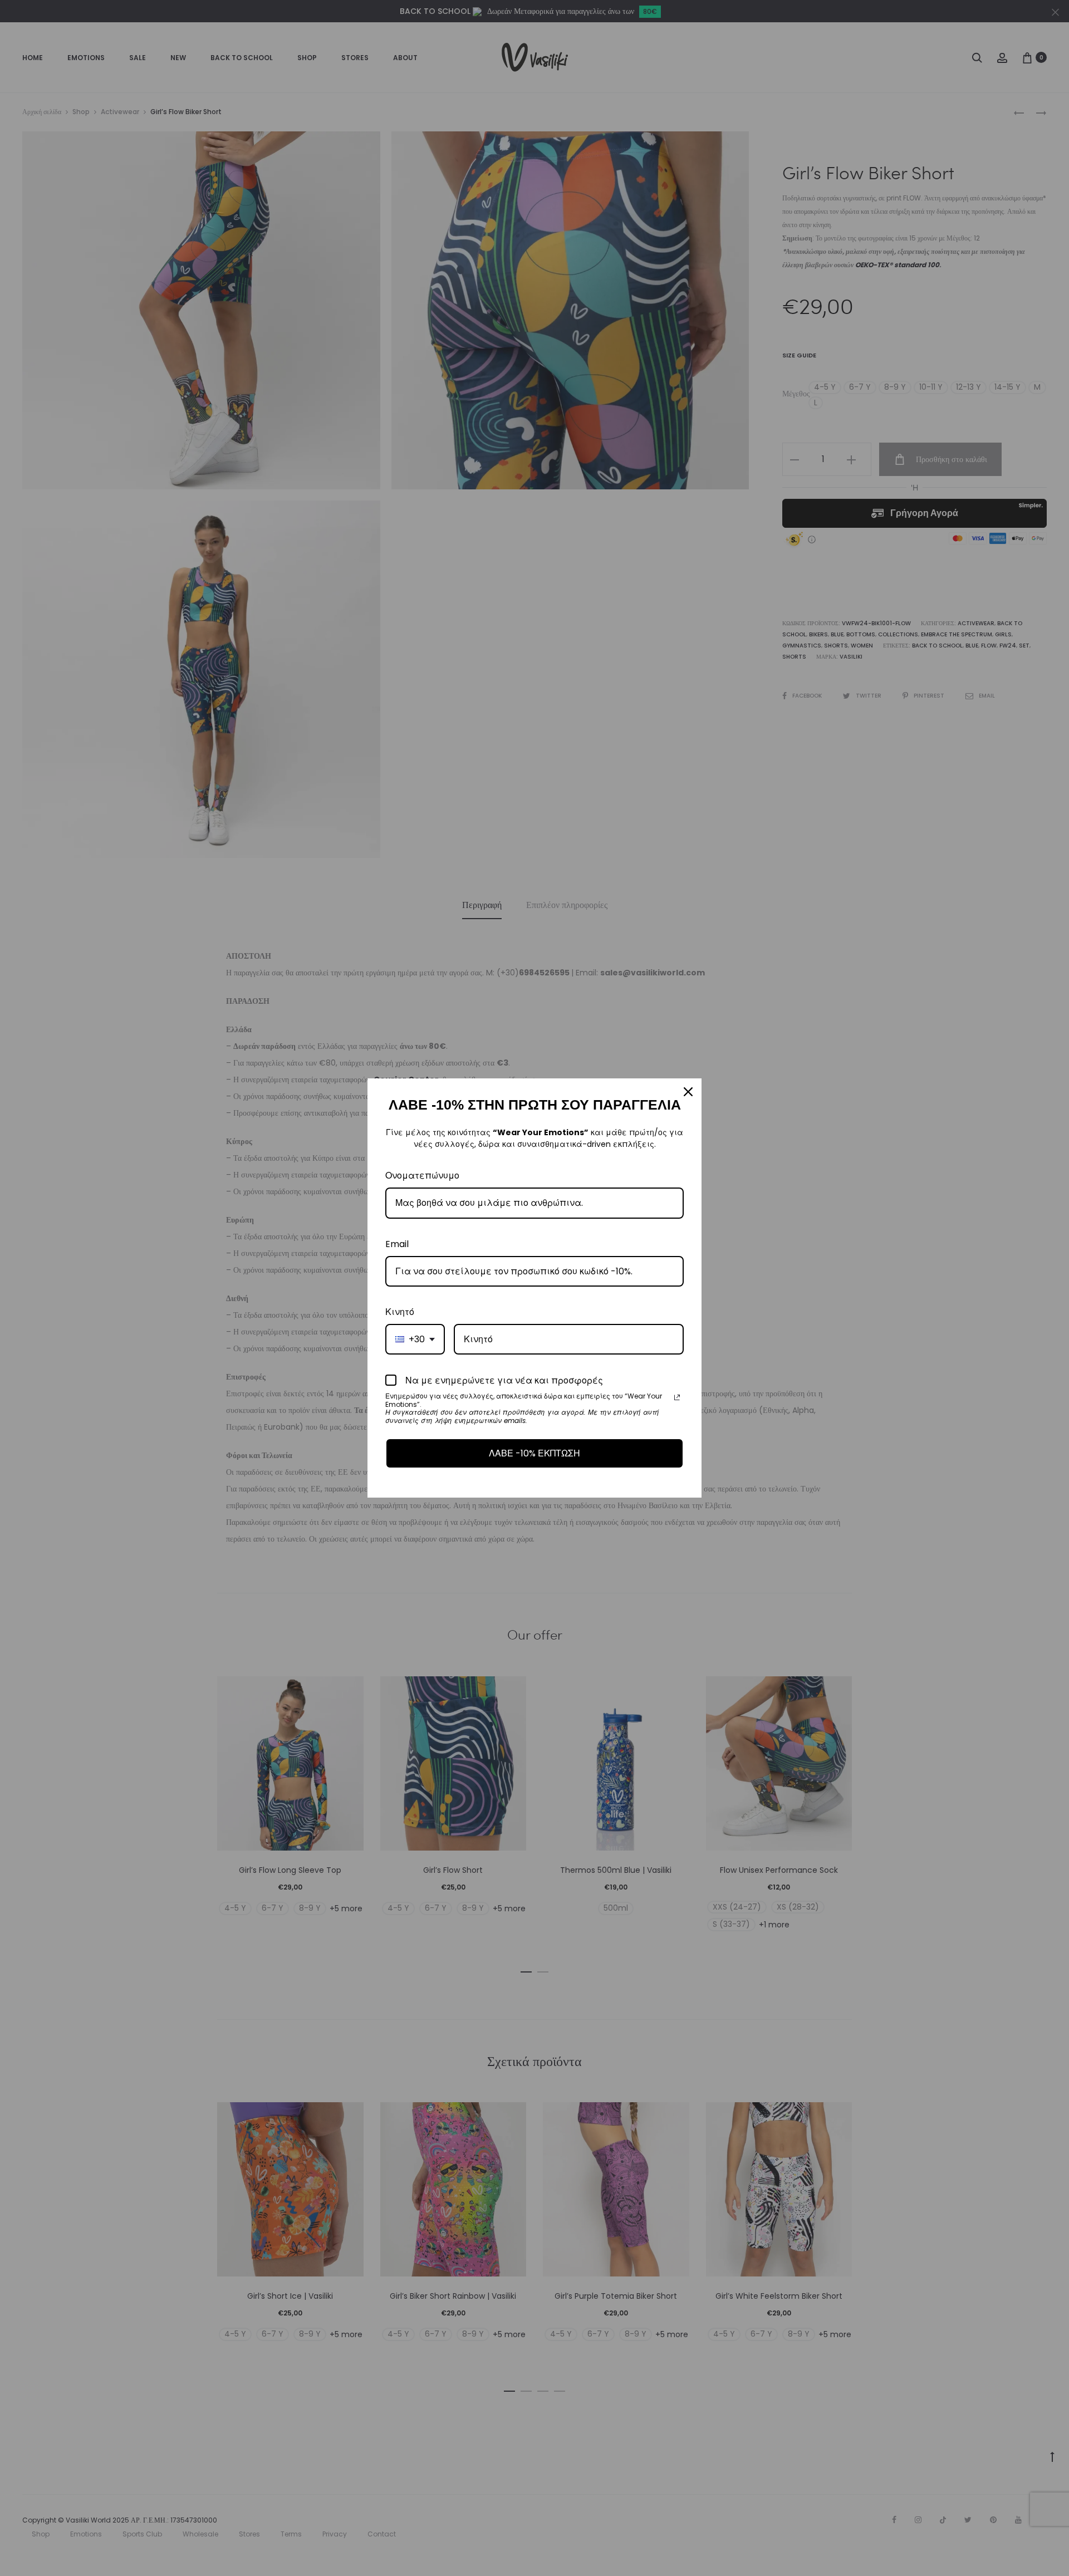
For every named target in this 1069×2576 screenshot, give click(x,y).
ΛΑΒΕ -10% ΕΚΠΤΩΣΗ (534, 1453)
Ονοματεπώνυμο (422, 1176)
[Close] (688, 1092)
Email (397, 1244)
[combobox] (415, 1339)
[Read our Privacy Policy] (677, 1397)
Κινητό (400, 1312)
